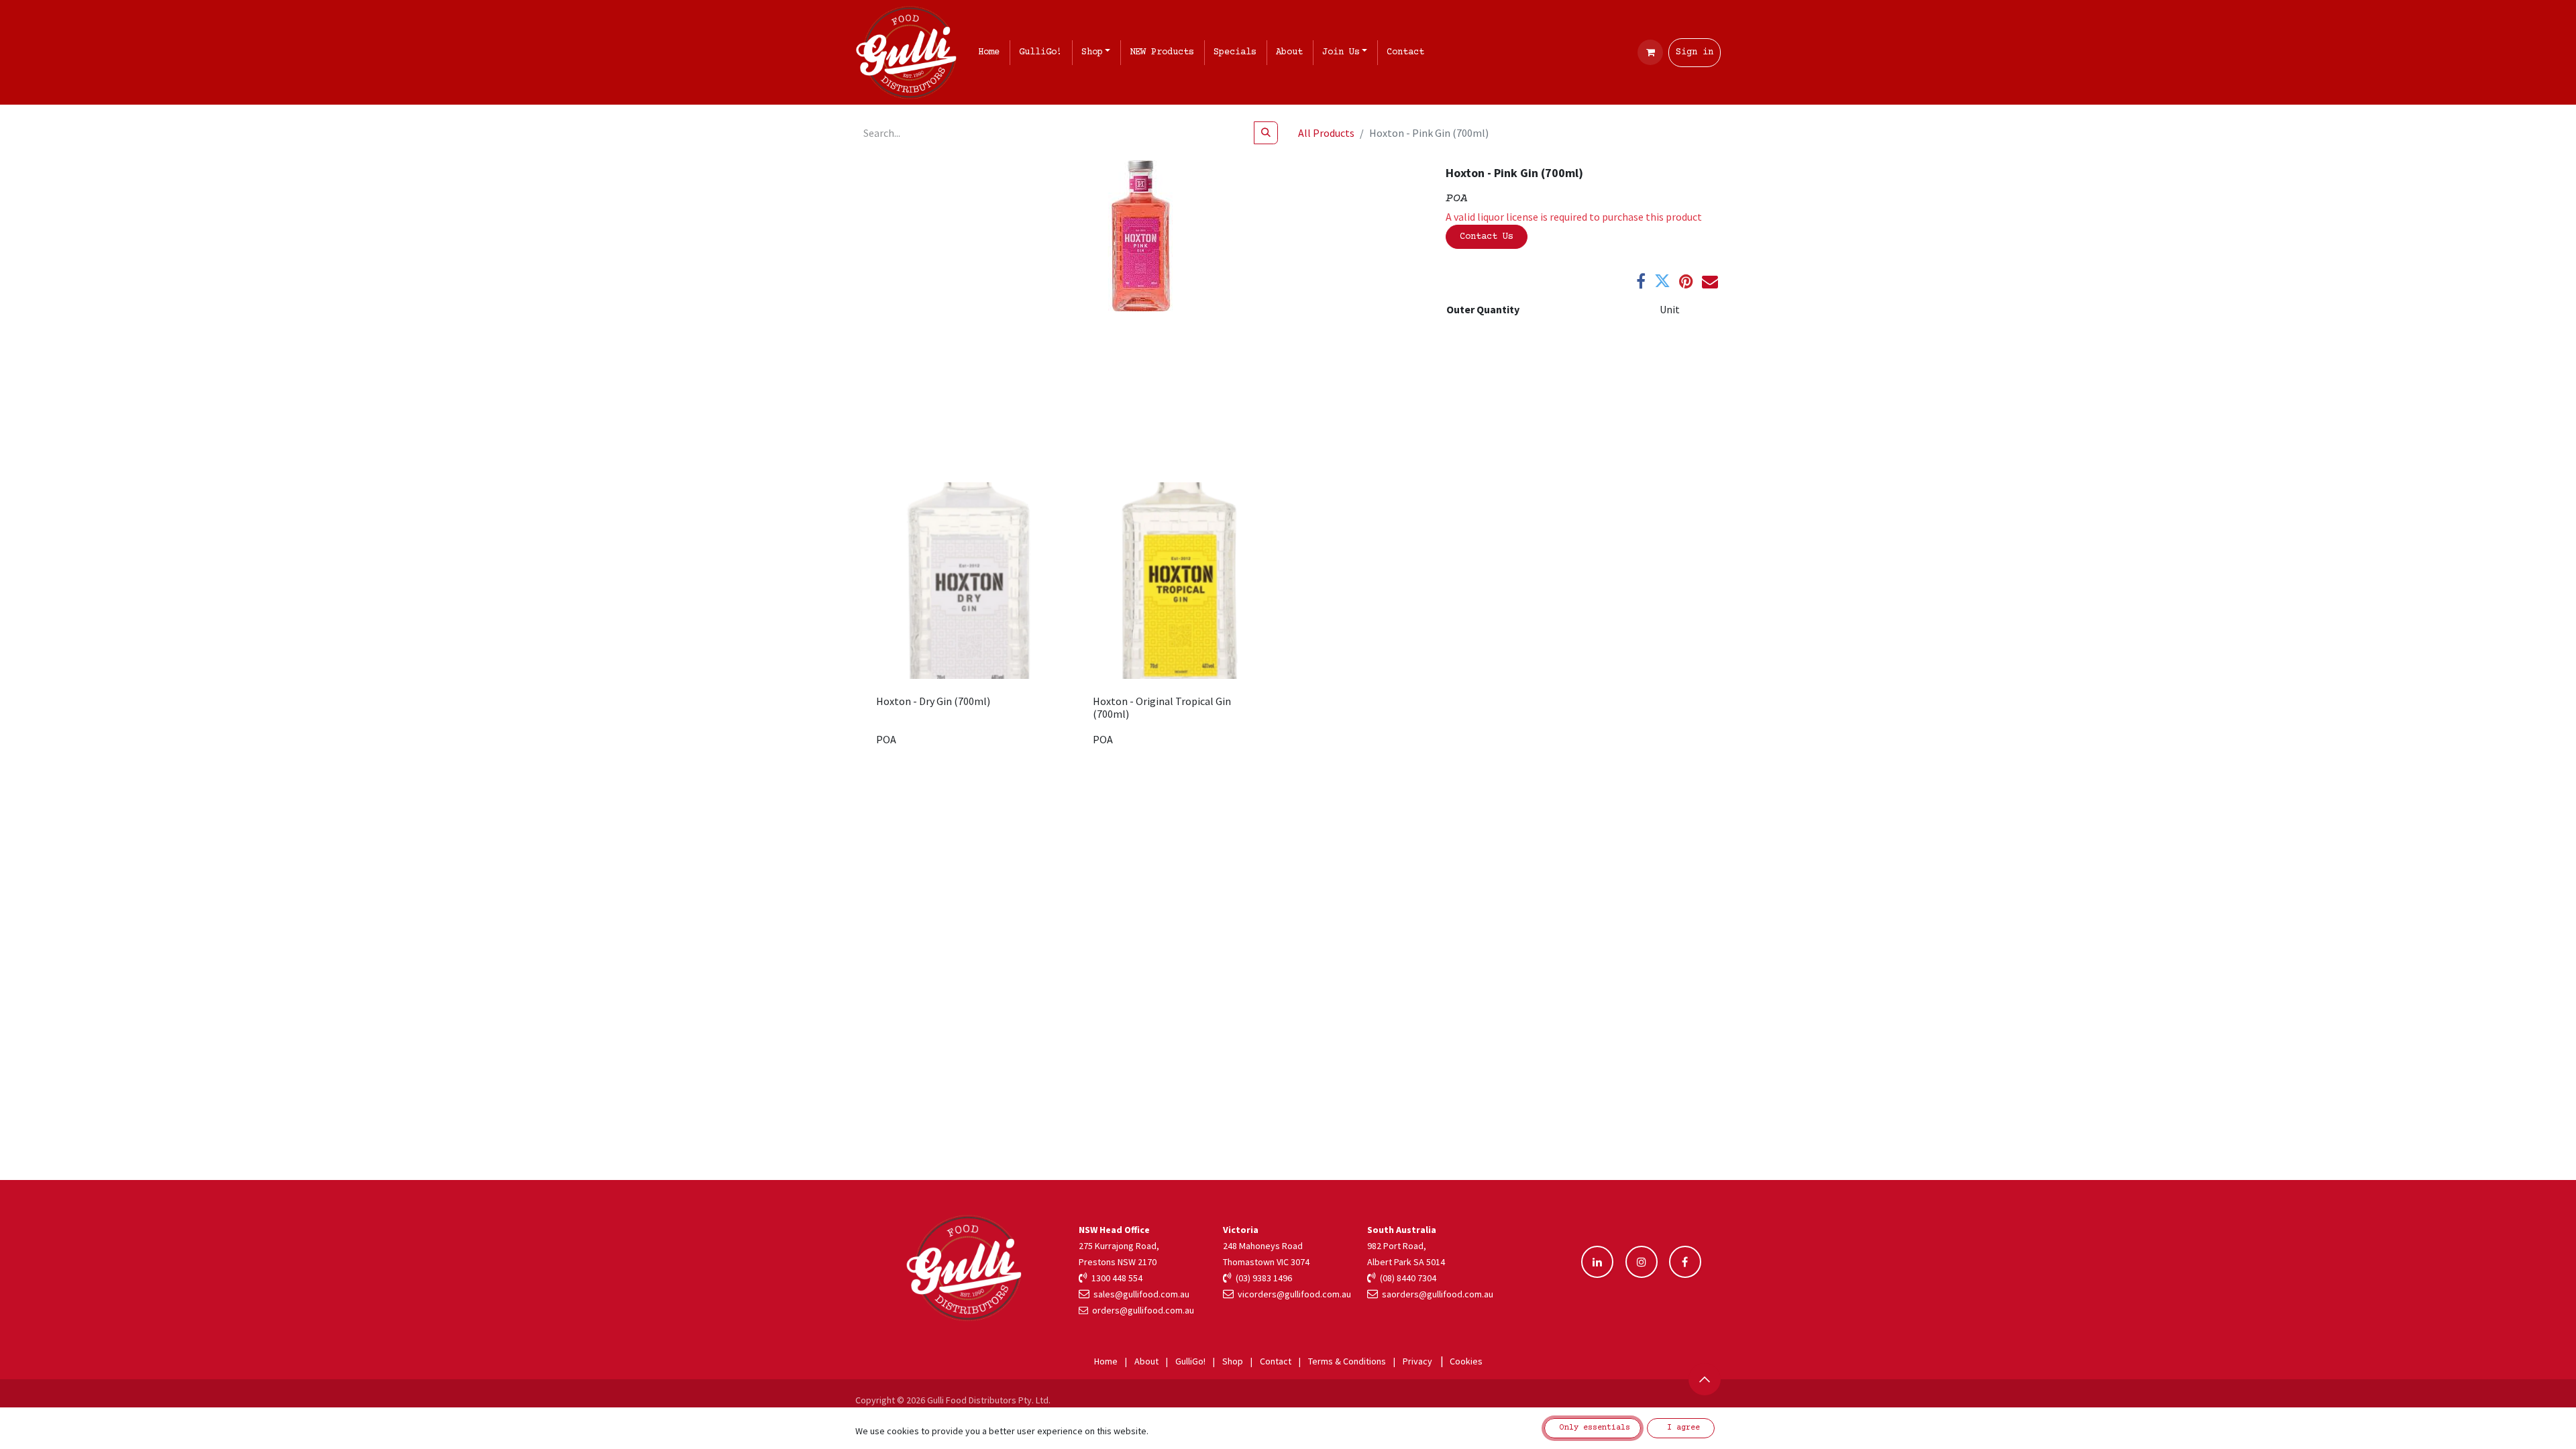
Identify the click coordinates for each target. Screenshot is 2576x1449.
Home (1106, 1361)
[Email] (1710, 281)
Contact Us (1487, 237)
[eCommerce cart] (1650, 52)
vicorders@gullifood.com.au (1292, 1294)
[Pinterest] (1686, 281)
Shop (1233, 1361)
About (1146, 1361)
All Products (1326, 133)
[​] (1597, 1262)
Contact (1276, 1361)
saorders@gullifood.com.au (1436, 1294)
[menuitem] (991, 53)
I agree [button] (1681, 1428)
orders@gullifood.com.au (1143, 1310)
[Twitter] (1662, 281)
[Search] (1266, 133)
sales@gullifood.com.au (1139, 1294)
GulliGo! (1190, 1361)
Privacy (1417, 1361)
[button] (1705, 1379)
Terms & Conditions (1347, 1361)
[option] (1288, 620)
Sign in (1695, 52)
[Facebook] (1641, 281)
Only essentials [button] (1593, 1428)
